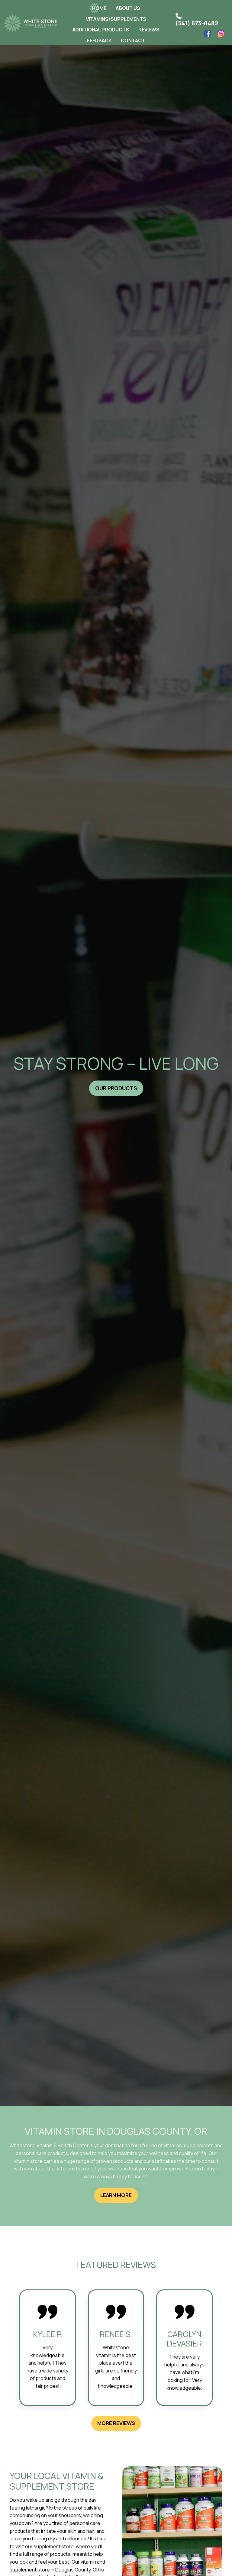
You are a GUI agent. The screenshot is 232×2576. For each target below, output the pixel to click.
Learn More (116, 2195)
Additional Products (101, 30)
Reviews (149, 30)
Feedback (99, 40)
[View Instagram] (222, 35)
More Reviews (116, 2423)
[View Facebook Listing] (208, 35)
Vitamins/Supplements (116, 19)
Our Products (116, 1088)
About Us (128, 8)
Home (99, 8)
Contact (133, 40)
